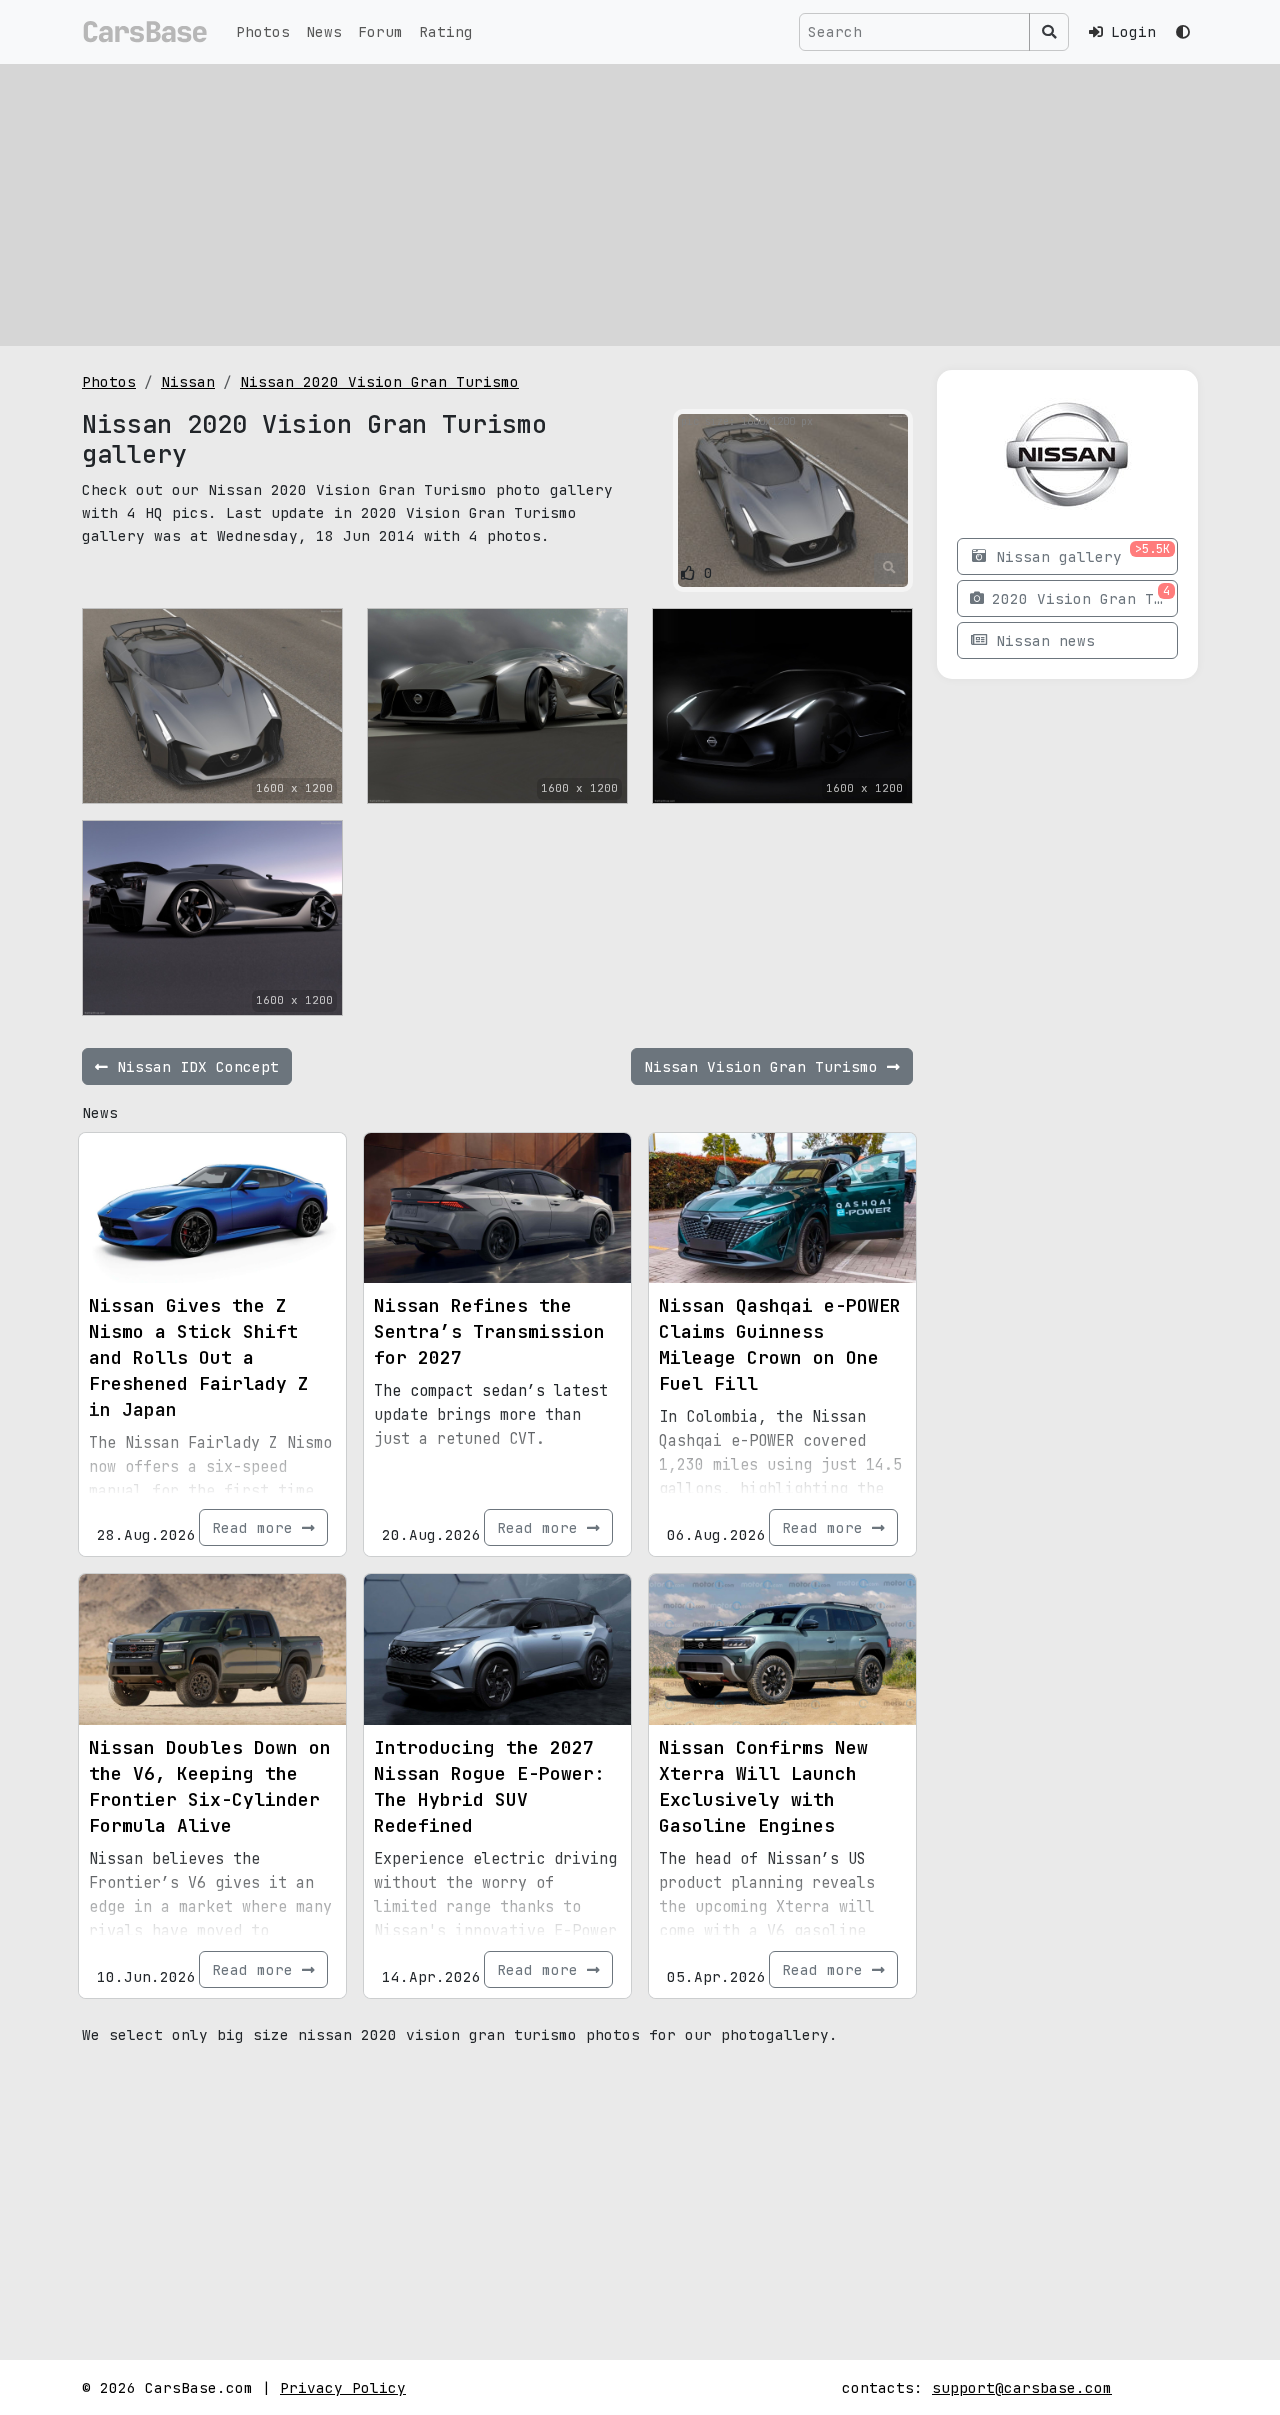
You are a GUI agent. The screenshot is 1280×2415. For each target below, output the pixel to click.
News (324, 31)
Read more (257, 1527)
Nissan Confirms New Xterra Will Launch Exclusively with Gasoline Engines (763, 1786)
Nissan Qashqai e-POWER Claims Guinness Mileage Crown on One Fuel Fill (780, 1344)
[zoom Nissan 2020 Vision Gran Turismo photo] (889, 568)
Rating (446, 31)
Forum (380, 31)
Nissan (188, 381)
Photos (263, 31)
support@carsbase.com (1022, 2387)
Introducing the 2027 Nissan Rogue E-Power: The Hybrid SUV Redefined (489, 1786)
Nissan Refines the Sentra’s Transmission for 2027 (489, 1331)
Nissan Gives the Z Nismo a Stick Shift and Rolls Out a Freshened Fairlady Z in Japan (199, 1357)
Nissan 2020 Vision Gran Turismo (379, 381)
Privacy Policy (343, 2387)
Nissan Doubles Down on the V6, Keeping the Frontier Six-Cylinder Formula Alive (210, 1786)
